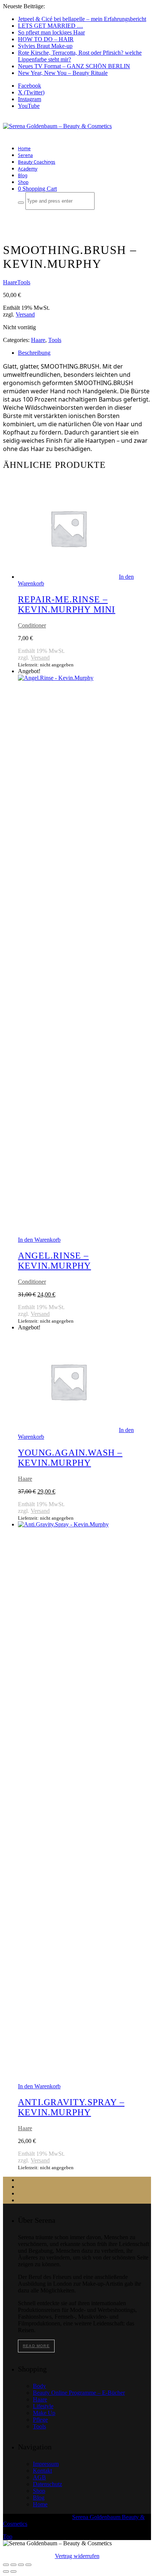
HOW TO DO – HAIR (46, 39)
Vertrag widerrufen (77, 2556)
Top (8, 2536)
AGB (39, 2477)
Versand (25, 314)
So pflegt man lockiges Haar (51, 32)
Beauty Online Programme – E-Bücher (79, 2393)
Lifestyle (43, 2406)
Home (24, 149)
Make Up (44, 2413)
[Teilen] (21, 2565)
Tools (24, 282)
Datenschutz (47, 2484)
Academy (28, 169)
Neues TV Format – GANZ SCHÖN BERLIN (74, 66)
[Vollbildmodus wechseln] (13, 2565)
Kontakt (42, 2471)
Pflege (40, 2420)
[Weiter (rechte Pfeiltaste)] (13, 2572)
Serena (25, 155)
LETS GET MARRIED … (50, 26)
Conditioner (32, 625)
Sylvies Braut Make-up (45, 46)
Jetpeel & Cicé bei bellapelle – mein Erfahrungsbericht (82, 19)
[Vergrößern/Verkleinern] (6, 2565)
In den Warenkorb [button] (39, 1240)
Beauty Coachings (37, 162)
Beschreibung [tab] (34, 353)
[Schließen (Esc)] (28, 2565)
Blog (23, 175)
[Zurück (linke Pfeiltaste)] (6, 2572)
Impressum (46, 2464)
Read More (36, 2346)
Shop (23, 182)
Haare (10, 282)
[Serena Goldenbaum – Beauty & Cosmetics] (57, 126)
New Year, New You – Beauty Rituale (63, 73)
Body (39, 2386)
